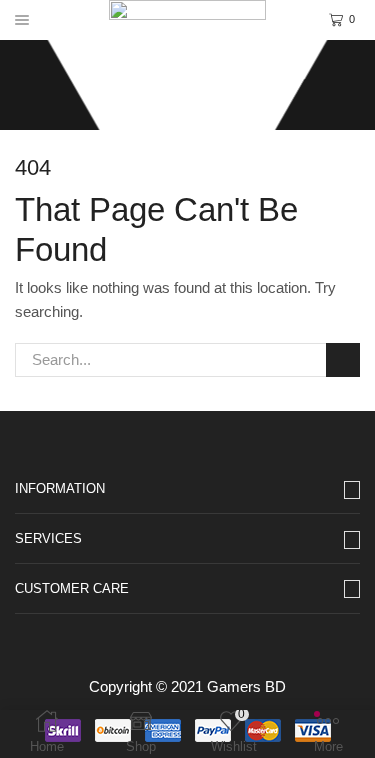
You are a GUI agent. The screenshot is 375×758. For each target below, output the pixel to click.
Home (154, 70)
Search (343, 360)
